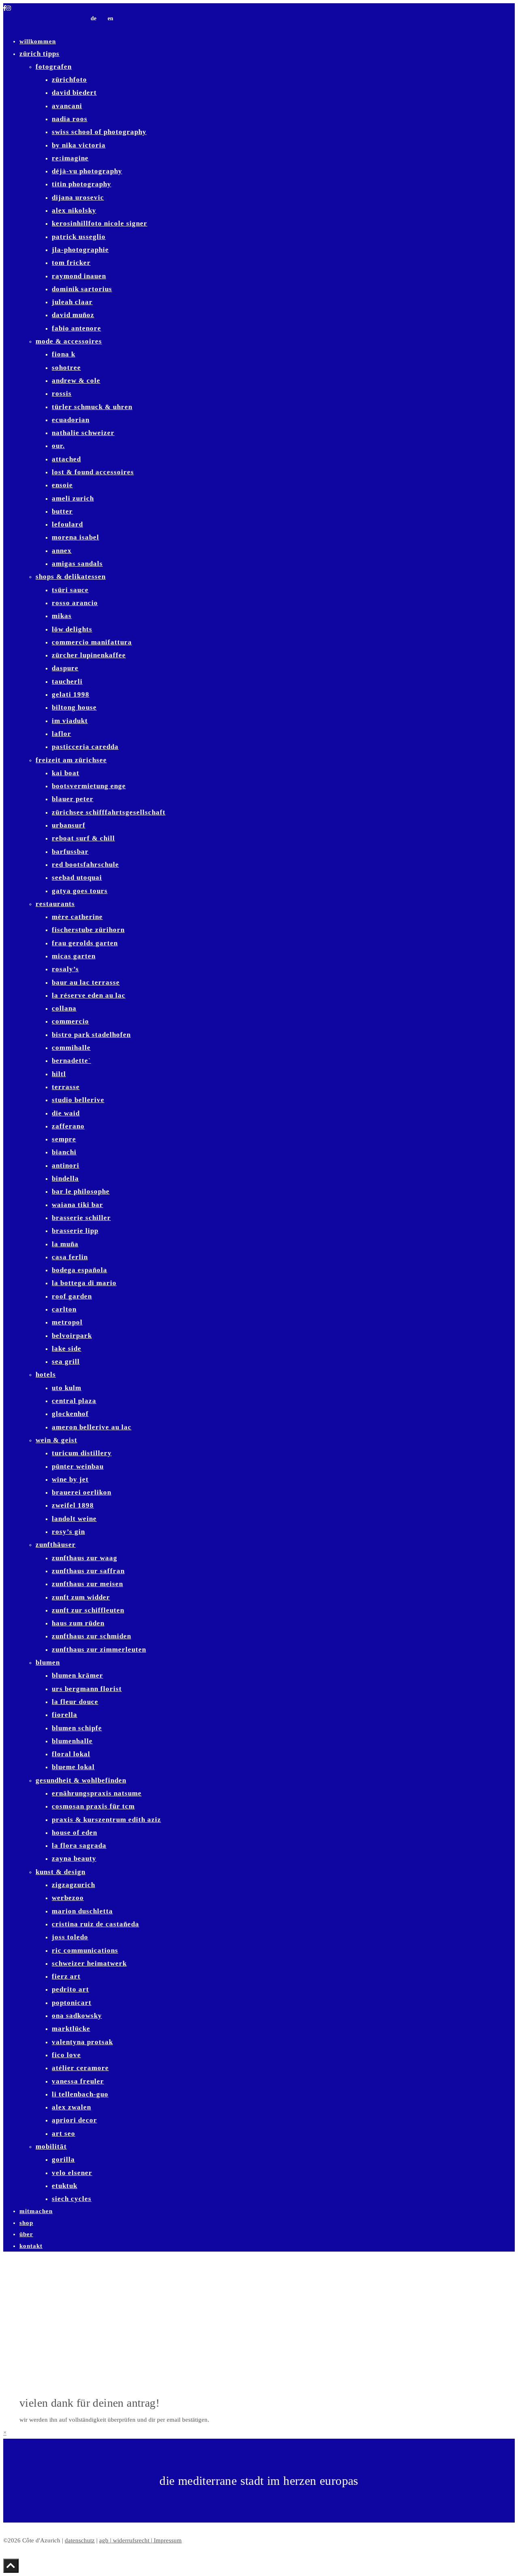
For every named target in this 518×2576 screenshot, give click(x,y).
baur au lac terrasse (86, 982)
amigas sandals (77, 564)
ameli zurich (73, 498)
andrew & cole (76, 381)
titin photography (82, 184)
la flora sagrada (79, 1846)
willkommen (38, 41)
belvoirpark (72, 1336)
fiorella (65, 1715)
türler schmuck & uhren (92, 407)
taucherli (67, 681)
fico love (66, 2055)
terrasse (66, 1087)
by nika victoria (79, 145)
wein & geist (56, 1440)
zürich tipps (39, 54)
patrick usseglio (79, 237)
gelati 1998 (71, 694)
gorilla (63, 2159)
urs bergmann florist (87, 1689)
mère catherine (77, 917)
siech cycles (72, 2199)
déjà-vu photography (87, 171)
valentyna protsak (82, 2042)
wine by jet (70, 1479)
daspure (65, 668)
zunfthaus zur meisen (87, 1584)
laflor (62, 734)
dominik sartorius (82, 289)
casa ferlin (70, 1257)
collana (64, 1008)
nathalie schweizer (83, 433)
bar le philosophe (81, 1191)
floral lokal (71, 1754)
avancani (67, 106)
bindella (65, 1178)
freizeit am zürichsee (71, 760)
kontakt (31, 2246)
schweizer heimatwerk (89, 1963)
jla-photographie (80, 250)
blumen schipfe (77, 1728)
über (26, 2234)
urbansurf (69, 825)
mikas (62, 616)
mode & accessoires (69, 341)
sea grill (66, 1362)
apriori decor (74, 2120)
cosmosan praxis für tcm (93, 1806)
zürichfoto (69, 80)
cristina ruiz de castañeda (96, 1924)
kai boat (66, 773)
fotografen (54, 67)
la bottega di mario (84, 1283)
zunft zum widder (81, 1597)
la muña (65, 1244)
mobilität (51, 2146)
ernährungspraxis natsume (97, 1793)
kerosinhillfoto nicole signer (100, 223)
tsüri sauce (70, 590)
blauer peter (73, 799)
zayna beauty (74, 1858)
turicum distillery (82, 1453)
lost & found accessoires (93, 472)
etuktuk (65, 2186)
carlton (64, 1309)
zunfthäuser (56, 1545)
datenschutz (80, 2540)
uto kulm (67, 1388)
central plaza (74, 1401)
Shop (26, 2223)
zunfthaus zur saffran (88, 1571)
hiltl (59, 1074)
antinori (66, 1165)
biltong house (74, 707)
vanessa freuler (78, 2081)
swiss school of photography (99, 132)
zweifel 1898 (73, 1505)
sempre (64, 1139)
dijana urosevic (78, 197)
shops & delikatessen (71, 577)
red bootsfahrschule (85, 865)
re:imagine (70, 158)
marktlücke (71, 2029)
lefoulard (67, 524)
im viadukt (70, 721)
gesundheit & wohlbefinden (81, 1780)
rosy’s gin (68, 1532)
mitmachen (36, 2211)
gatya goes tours (80, 891)
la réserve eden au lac (89, 995)
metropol (67, 1322)
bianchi (64, 1152)
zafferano (68, 1126)
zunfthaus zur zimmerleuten (99, 1649)
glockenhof (70, 1414)
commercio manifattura (92, 642)
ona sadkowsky (77, 2016)
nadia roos (70, 119)
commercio (70, 1021)
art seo (64, 2134)
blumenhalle (72, 1741)
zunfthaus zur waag (85, 1558)
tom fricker (71, 263)
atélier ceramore (80, 2068)
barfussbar (70, 852)
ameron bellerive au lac (92, 1427)
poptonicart (72, 2003)
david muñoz (73, 315)
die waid (66, 1113)
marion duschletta (82, 1911)
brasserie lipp (75, 1231)
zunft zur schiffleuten (88, 1610)
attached (66, 459)
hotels (46, 1374)
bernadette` (71, 1061)
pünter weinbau (78, 1466)
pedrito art (70, 1989)
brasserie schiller (81, 1218)
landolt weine (74, 1519)
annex (62, 551)
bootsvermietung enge (89, 786)
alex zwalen (71, 2107)
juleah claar (72, 302)
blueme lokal (73, 1767)
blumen (48, 1662)
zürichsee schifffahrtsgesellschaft (109, 812)
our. (58, 446)
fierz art (66, 1976)
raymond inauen (79, 276)
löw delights (72, 629)
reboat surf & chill (83, 838)
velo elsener (72, 2173)
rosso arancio (75, 603)
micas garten (74, 956)
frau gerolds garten (85, 943)
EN (110, 18)
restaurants (55, 904)
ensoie (62, 485)
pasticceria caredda (85, 747)
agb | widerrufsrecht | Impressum (140, 2540)
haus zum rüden (78, 1623)
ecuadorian (71, 420)
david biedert (74, 93)
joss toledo (70, 1937)
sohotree (66, 368)
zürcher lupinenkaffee (89, 655)
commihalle (71, 1048)
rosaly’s (65, 969)
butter (62, 511)
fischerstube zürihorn (88, 930)
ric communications (85, 1950)
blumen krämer (77, 1675)
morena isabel (75, 537)
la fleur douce (75, 1702)
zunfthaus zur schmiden (91, 1636)
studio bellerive (78, 1100)
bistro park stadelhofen (91, 1035)
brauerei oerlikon (82, 1492)
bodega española (80, 1270)
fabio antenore (76, 328)
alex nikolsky (74, 210)
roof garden (72, 1296)
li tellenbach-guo (80, 2094)
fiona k (64, 354)
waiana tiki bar (77, 1205)
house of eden (74, 1833)
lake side (67, 1349)
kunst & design (61, 1872)
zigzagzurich (73, 1885)
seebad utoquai (77, 878)
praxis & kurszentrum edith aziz (106, 1820)
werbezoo (68, 1898)
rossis (62, 393)
